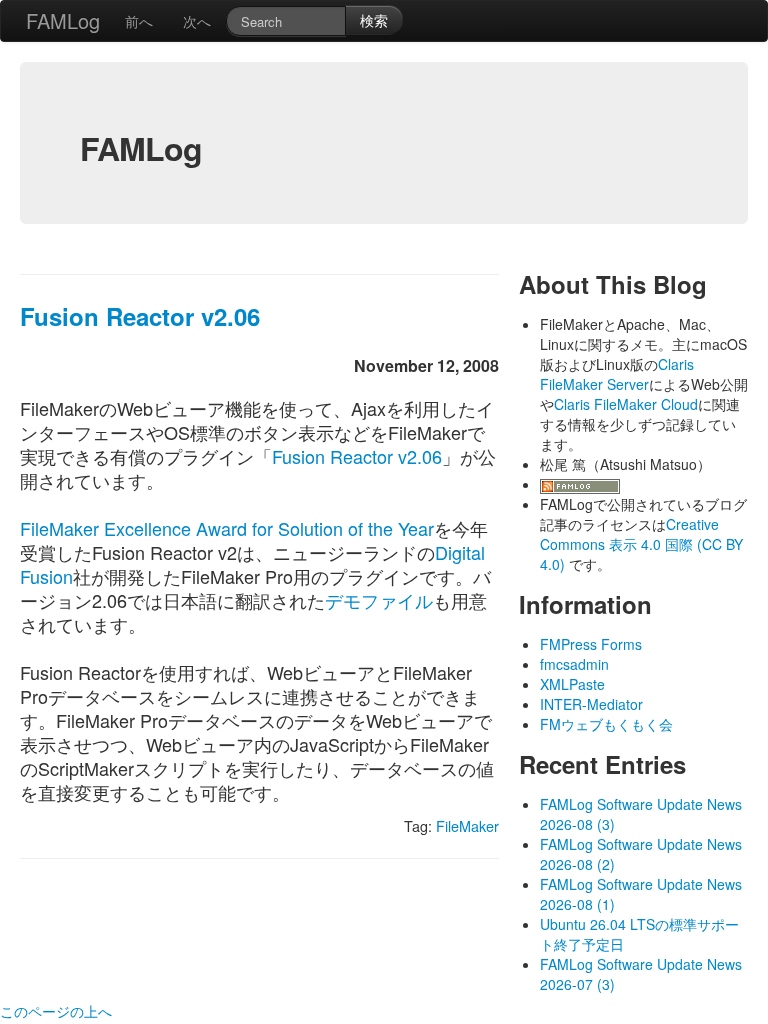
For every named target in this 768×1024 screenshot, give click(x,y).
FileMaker (467, 825)
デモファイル (379, 600)
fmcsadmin (574, 664)
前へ (139, 21)
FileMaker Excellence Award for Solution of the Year (227, 528)
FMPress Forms (591, 644)
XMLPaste (572, 684)
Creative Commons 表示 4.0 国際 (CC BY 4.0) (641, 544)
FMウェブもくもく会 (606, 724)
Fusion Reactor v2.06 (140, 316)
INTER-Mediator (591, 704)
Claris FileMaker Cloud (626, 404)
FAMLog (63, 20)
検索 (374, 20)
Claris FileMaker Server (617, 374)
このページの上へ (56, 1011)
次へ (197, 21)
